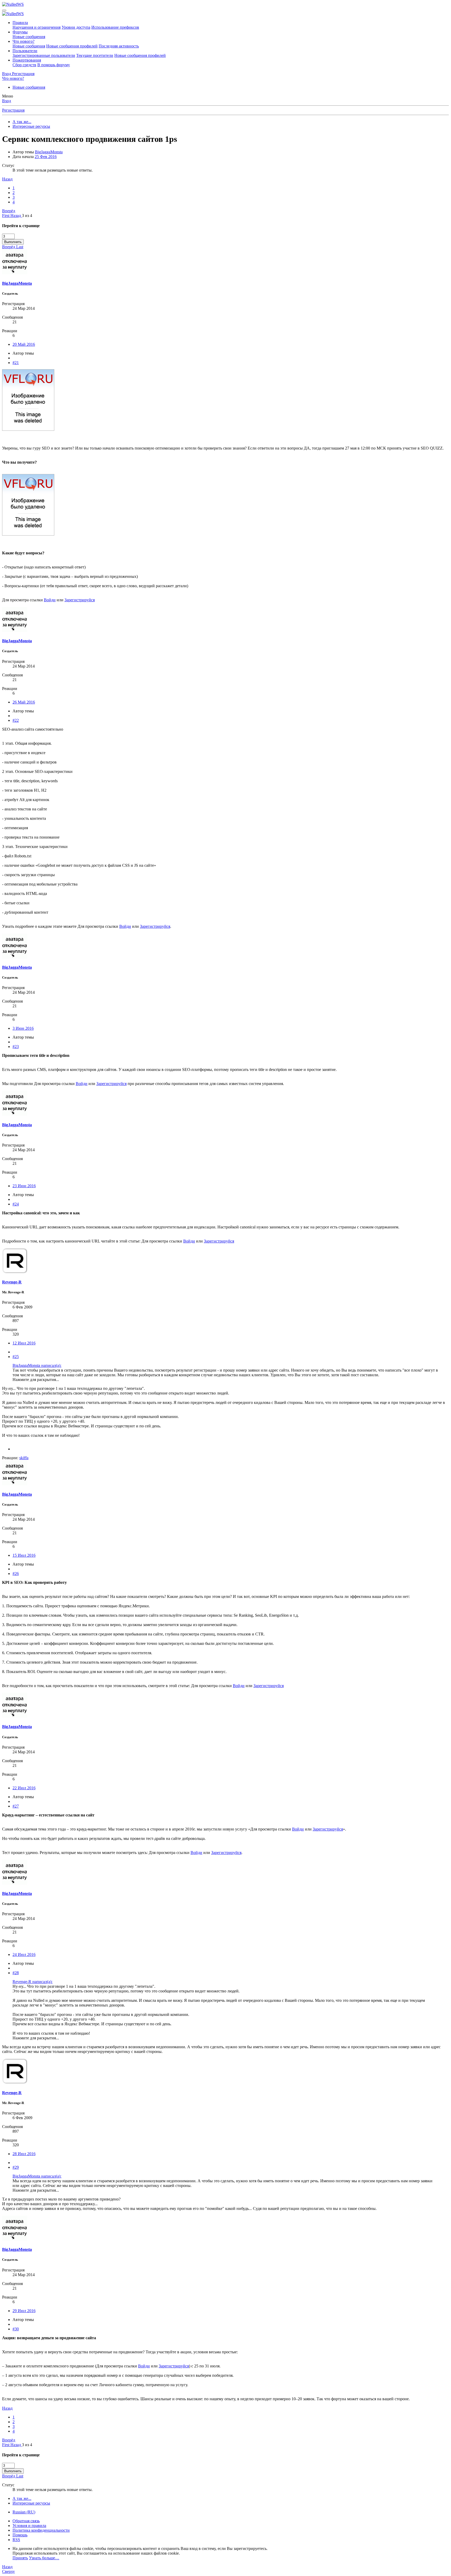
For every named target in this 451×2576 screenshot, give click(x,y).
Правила (20, 23)
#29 (16, 2167)
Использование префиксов (115, 27)
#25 (16, 1357)
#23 (16, 1047)
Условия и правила (29, 2526)
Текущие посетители (95, 55)
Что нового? (23, 41)
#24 (16, 1204)
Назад (7, 179)
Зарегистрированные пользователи (44, 55)
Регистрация (13, 110)
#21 (16, 363)
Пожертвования (27, 60)
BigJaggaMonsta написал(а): (37, 1365)
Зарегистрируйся (80, 600)
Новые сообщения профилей (72, 46)
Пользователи (25, 51)
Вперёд (9, 211)
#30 (16, 2329)
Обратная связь (26, 2521)
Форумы (20, 32)
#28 (16, 1973)
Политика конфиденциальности (41, 2530)
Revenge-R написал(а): (32, 1982)
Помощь (20, 2535)
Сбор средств (24, 65)
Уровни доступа (76, 27)
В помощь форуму (54, 65)
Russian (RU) (24, 2512)
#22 (16, 720)
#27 (16, 1806)
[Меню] (4, 10)
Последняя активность (119, 46)
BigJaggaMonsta (49, 152)
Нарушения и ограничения (37, 27)
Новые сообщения (29, 37)
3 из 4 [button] (27, 216)
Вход (7, 101)
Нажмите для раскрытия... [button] (36, 1380)
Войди (50, 600)
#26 (16, 1574)
